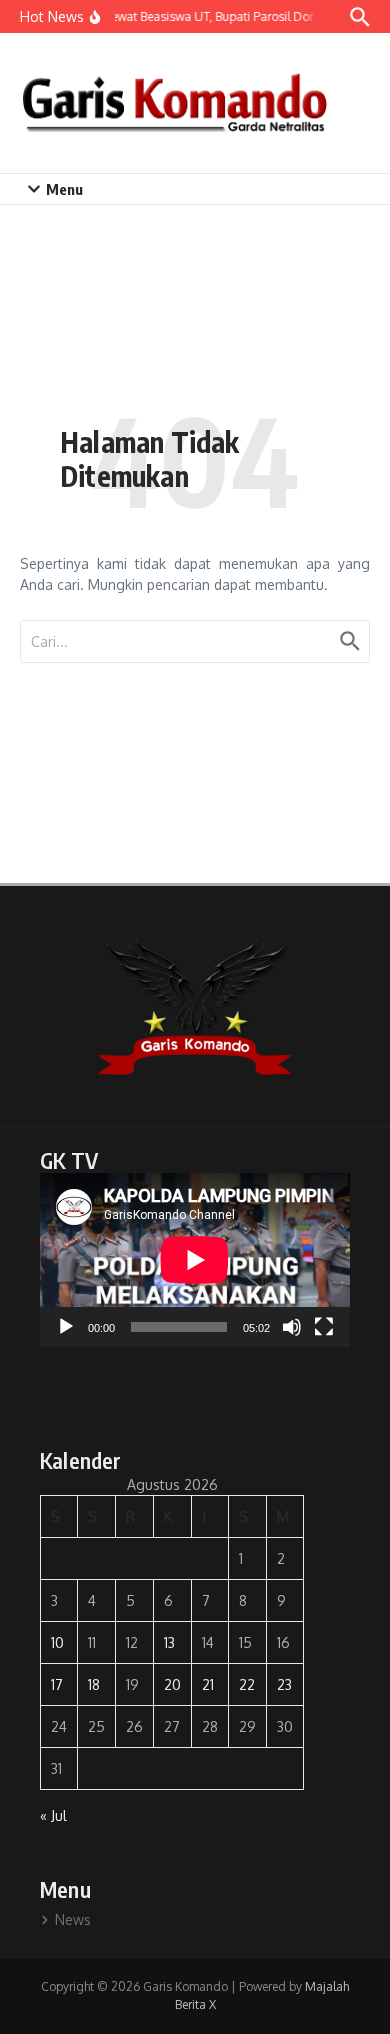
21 (208, 1684)
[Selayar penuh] (324, 1327)
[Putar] (66, 1327)
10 (57, 1642)
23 (284, 1684)
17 (57, 1684)
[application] (195, 1260)
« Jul (53, 1815)
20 (172, 1684)
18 (94, 1684)
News (73, 1919)
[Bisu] (292, 1327)
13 (169, 1642)
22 (247, 1684)
